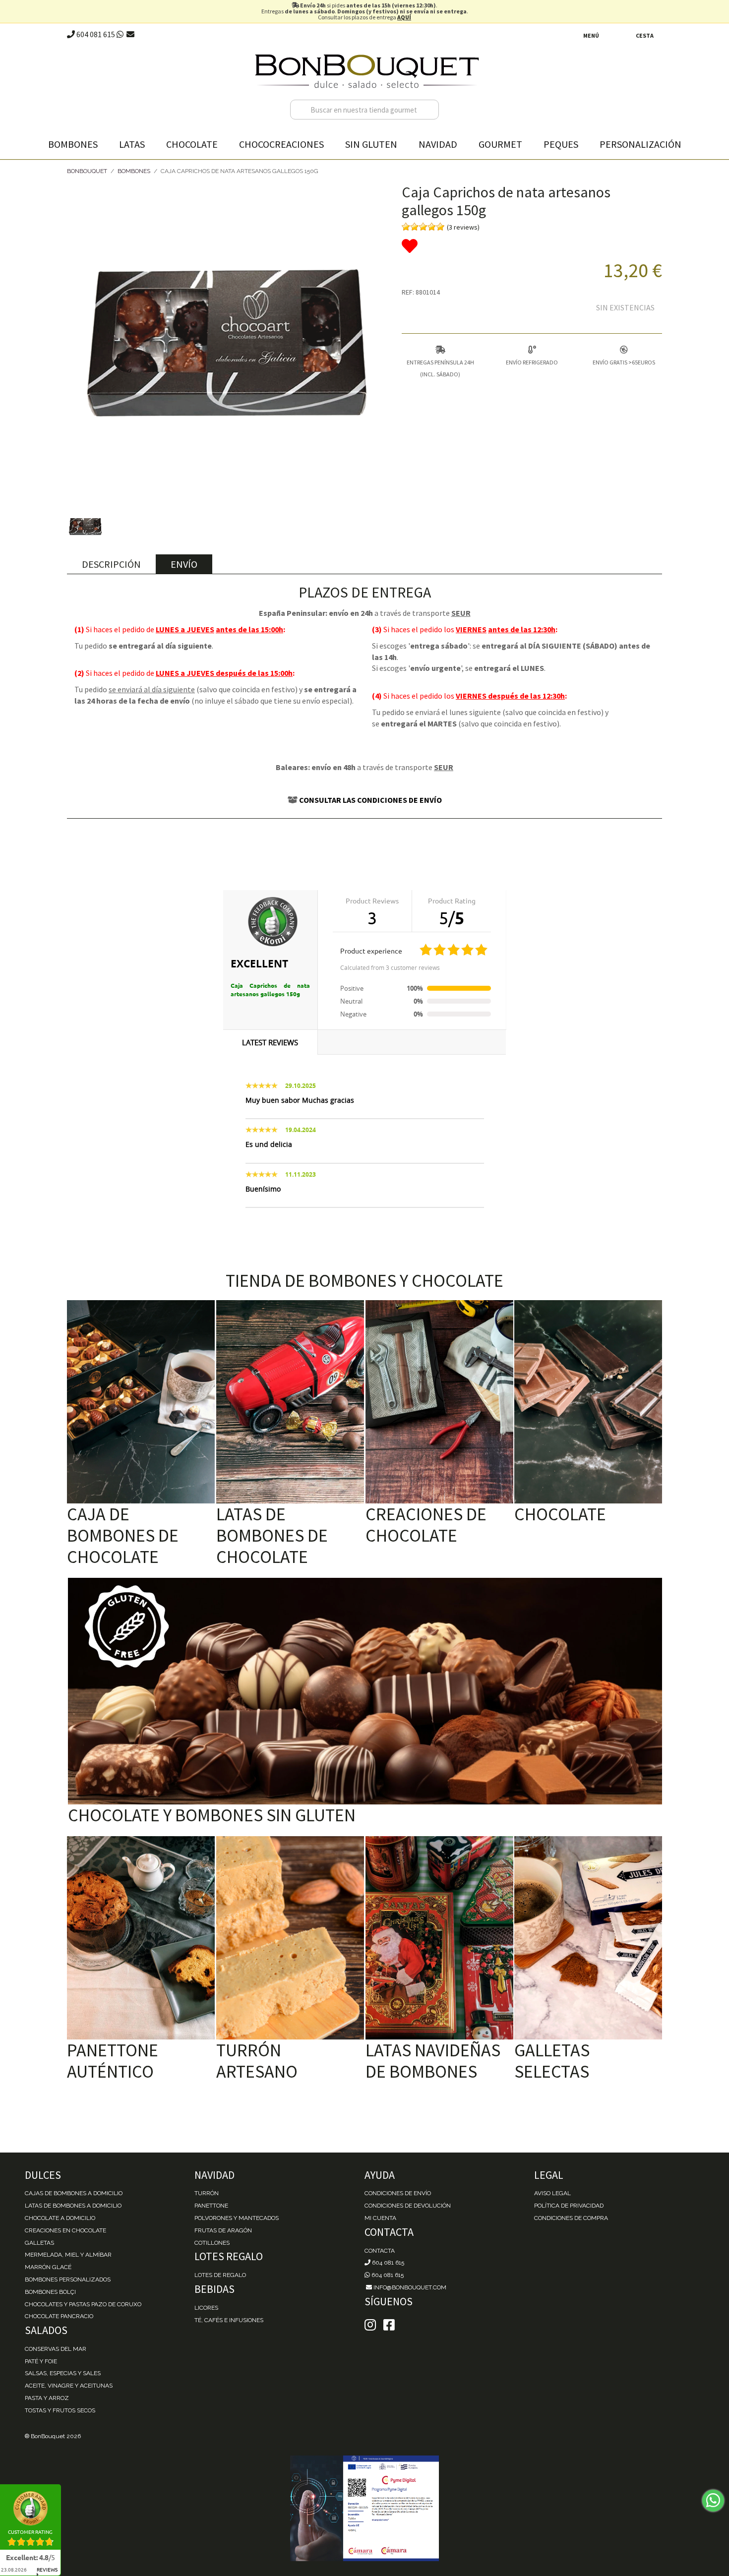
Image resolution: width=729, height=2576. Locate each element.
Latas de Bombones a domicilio (73, 2206)
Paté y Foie (41, 2361)
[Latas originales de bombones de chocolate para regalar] (290, 1402)
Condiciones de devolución (408, 2206)
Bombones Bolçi (50, 2292)
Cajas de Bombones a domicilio (74, 2193)
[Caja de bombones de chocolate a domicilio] (141, 1402)
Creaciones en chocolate (65, 2230)
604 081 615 (95, 34)
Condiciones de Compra (571, 2218)
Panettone (211, 2206)
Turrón (207, 2193)
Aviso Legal (552, 2193)
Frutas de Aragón (223, 2230)
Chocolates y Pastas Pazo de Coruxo (83, 2304)
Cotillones (212, 2243)
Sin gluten (371, 144)
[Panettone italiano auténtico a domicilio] (141, 1938)
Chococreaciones (281, 144)
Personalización (640, 144)
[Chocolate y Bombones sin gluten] (365, 1691)
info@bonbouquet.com (409, 2287)
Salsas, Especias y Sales (63, 2373)
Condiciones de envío (398, 2193)
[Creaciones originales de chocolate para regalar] (439, 1402)
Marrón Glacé (48, 2267)
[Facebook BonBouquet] (370, 2325)
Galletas (39, 2243)
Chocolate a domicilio (60, 2218)
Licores (206, 2308)
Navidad (438, 144)
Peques (561, 144)
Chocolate (192, 144)
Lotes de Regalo (220, 2275)
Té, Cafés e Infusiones (229, 2320)
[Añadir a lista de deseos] (532, 246)
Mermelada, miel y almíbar (68, 2255)
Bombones (73, 144)
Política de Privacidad (569, 2206)
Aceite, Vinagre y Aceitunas (69, 2386)
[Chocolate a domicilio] (588, 1402)
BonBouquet (87, 171)
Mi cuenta (380, 2218)
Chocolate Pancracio (59, 2316)
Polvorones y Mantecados (237, 2218)
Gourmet (500, 144)
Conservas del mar (56, 2349)
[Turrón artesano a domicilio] (290, 1938)
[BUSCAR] (429, 110)
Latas (132, 144)
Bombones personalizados (68, 2279)
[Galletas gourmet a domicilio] (588, 1938)
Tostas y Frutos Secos (60, 2410)
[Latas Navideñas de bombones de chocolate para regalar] (439, 1938)
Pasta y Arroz (47, 2398)
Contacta (380, 2251)
